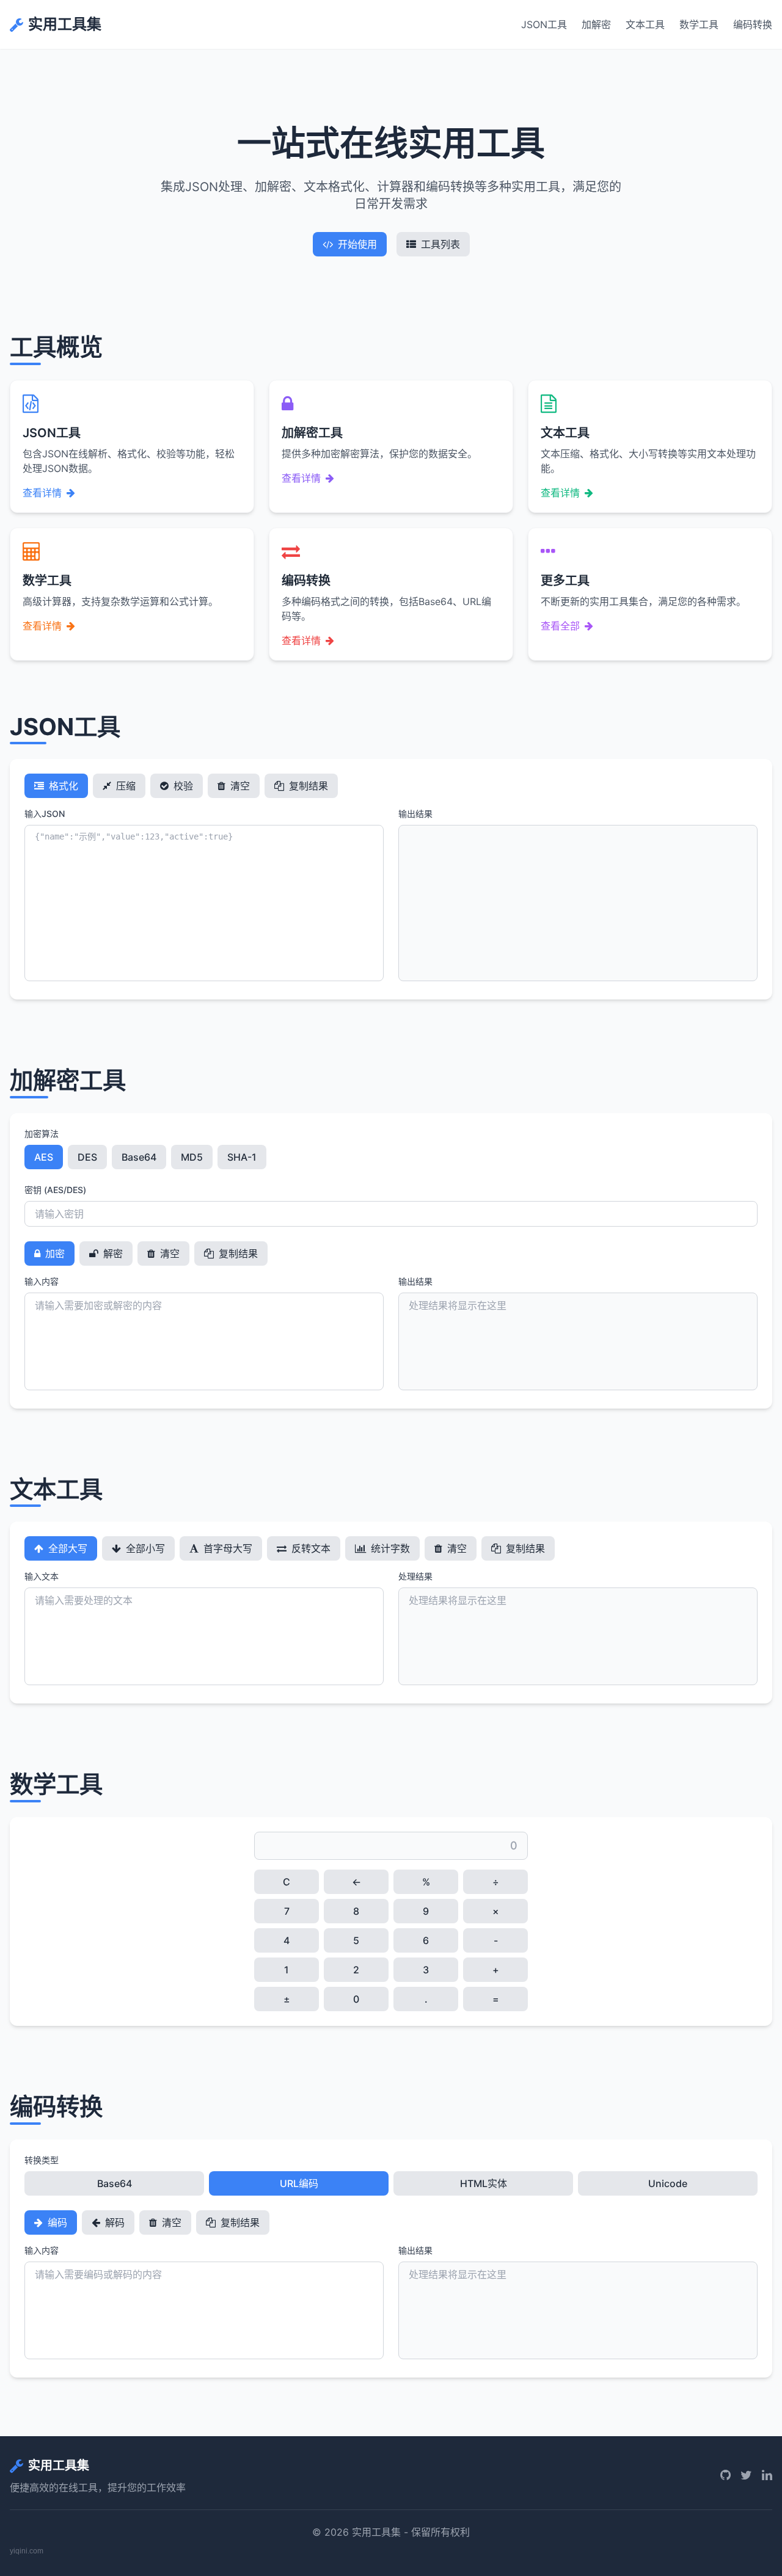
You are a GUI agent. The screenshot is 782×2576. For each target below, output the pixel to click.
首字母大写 (227, 1548)
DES (87, 1157)
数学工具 (699, 24)
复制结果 (307, 786)
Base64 (139, 1157)
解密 (112, 1254)
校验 (182, 786)
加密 (54, 1254)
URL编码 (299, 2183)
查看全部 (560, 626)
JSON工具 (544, 24)
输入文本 (42, 1576)
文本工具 (645, 24)
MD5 (192, 1157)
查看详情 (42, 493)
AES (44, 1157)
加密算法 (42, 1134)
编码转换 (753, 24)
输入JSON (45, 814)
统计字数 (389, 1548)
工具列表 (440, 244)
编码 (56, 2222)
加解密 (596, 24)
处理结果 (415, 1576)
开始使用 (357, 244)
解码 (114, 2222)
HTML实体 (484, 2183)
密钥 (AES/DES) (55, 1190)
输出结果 (415, 814)
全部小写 (144, 1548)
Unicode (668, 2183)
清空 (239, 786)
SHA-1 (242, 1157)
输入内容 (42, 1281)
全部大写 (67, 1548)
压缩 (125, 786)
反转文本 (310, 1548)
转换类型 (42, 2160)
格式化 (62, 786)
